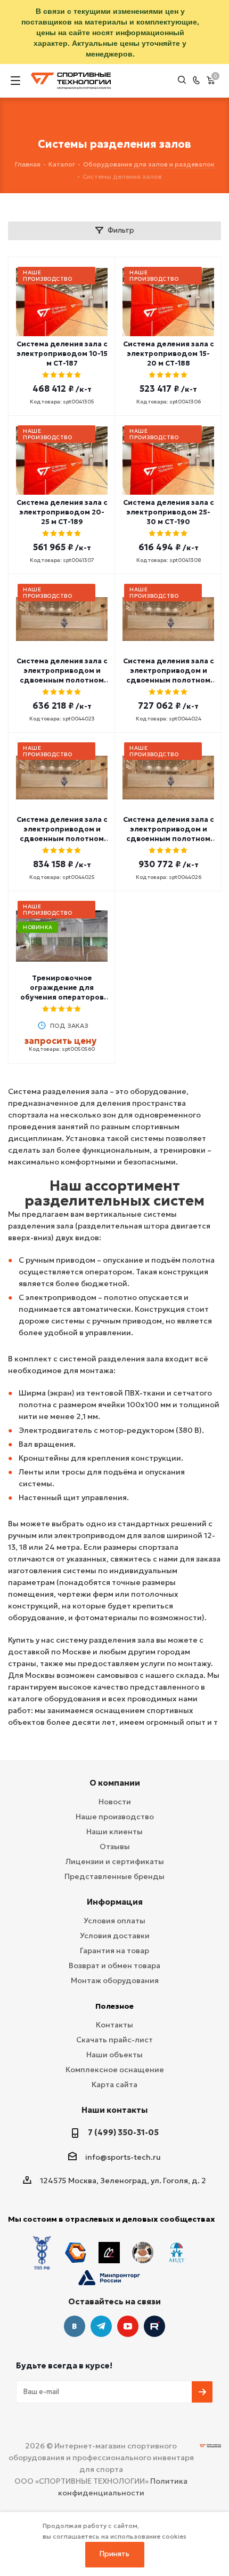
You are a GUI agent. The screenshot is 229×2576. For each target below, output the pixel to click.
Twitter (154, 2326)
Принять (114, 2554)
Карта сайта (114, 2084)
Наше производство (115, 1817)
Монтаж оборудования (115, 1980)
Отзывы (115, 1846)
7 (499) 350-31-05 (123, 2132)
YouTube (128, 2326)
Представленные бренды (114, 1876)
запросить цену (60, 1041)
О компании (115, 1783)
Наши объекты (114, 2055)
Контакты (114, 2025)
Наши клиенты (114, 1832)
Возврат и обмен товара (114, 1965)
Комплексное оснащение (115, 2070)
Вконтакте (75, 2326)
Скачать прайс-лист (114, 2040)
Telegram (101, 2326)
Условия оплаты (114, 1921)
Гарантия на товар (114, 1951)
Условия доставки (115, 1936)
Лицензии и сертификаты (115, 1861)
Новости (115, 1802)
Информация (115, 1902)
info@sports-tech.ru (123, 2157)
